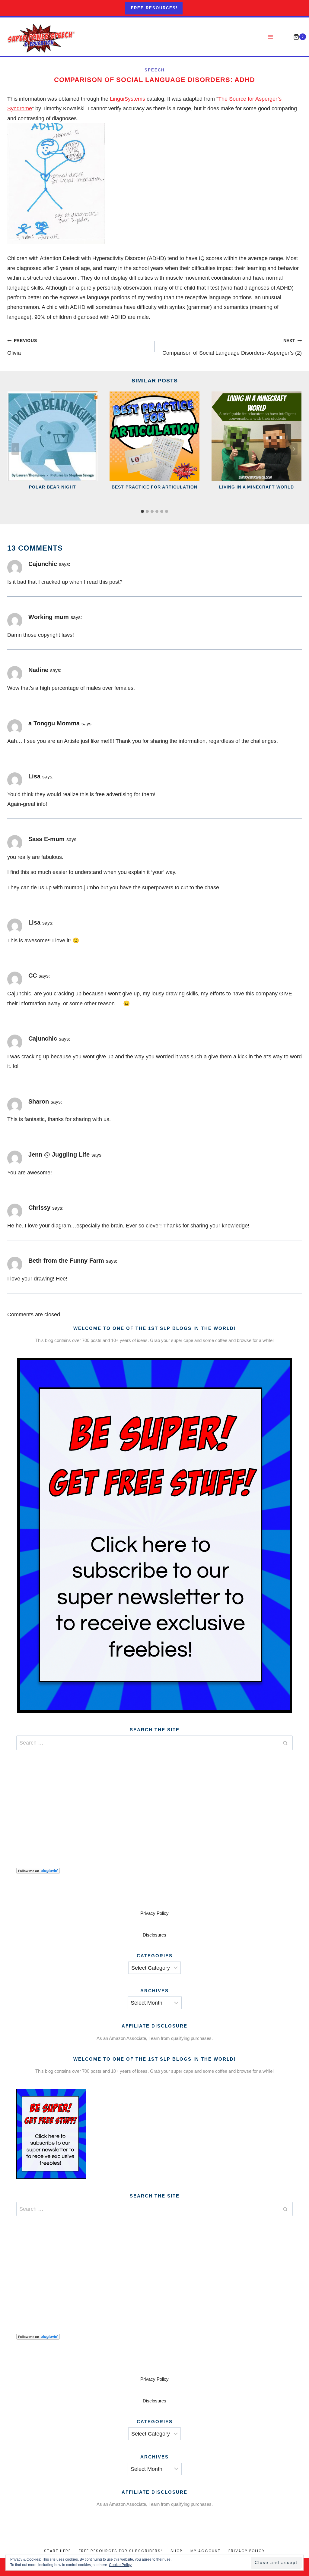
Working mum (49, 617)
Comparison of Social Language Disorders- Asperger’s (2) (232, 347)
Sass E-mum (46, 839)
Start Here (57, 2551)
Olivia (22, 347)
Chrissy (39, 1208)
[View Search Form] (284, 37)
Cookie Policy (120, 2565)
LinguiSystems (127, 99)
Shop (176, 2551)
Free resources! (154, 8)
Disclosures (154, 1935)
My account (205, 2551)
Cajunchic (43, 564)
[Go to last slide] (15, 449)
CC (33, 975)
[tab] (142, 511)
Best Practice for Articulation (154, 487)
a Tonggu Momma (54, 723)
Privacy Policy (154, 1913)
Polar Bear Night (53, 487)
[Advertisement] (154, 1802)
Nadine (38, 670)
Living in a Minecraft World (256, 487)
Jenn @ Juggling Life (59, 1154)
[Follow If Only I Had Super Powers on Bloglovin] (154, 1871)
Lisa (34, 776)
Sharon (39, 1101)
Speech (154, 70)
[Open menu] (271, 37)
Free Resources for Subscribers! (121, 2551)
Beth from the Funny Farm (66, 1261)
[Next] (294, 449)
